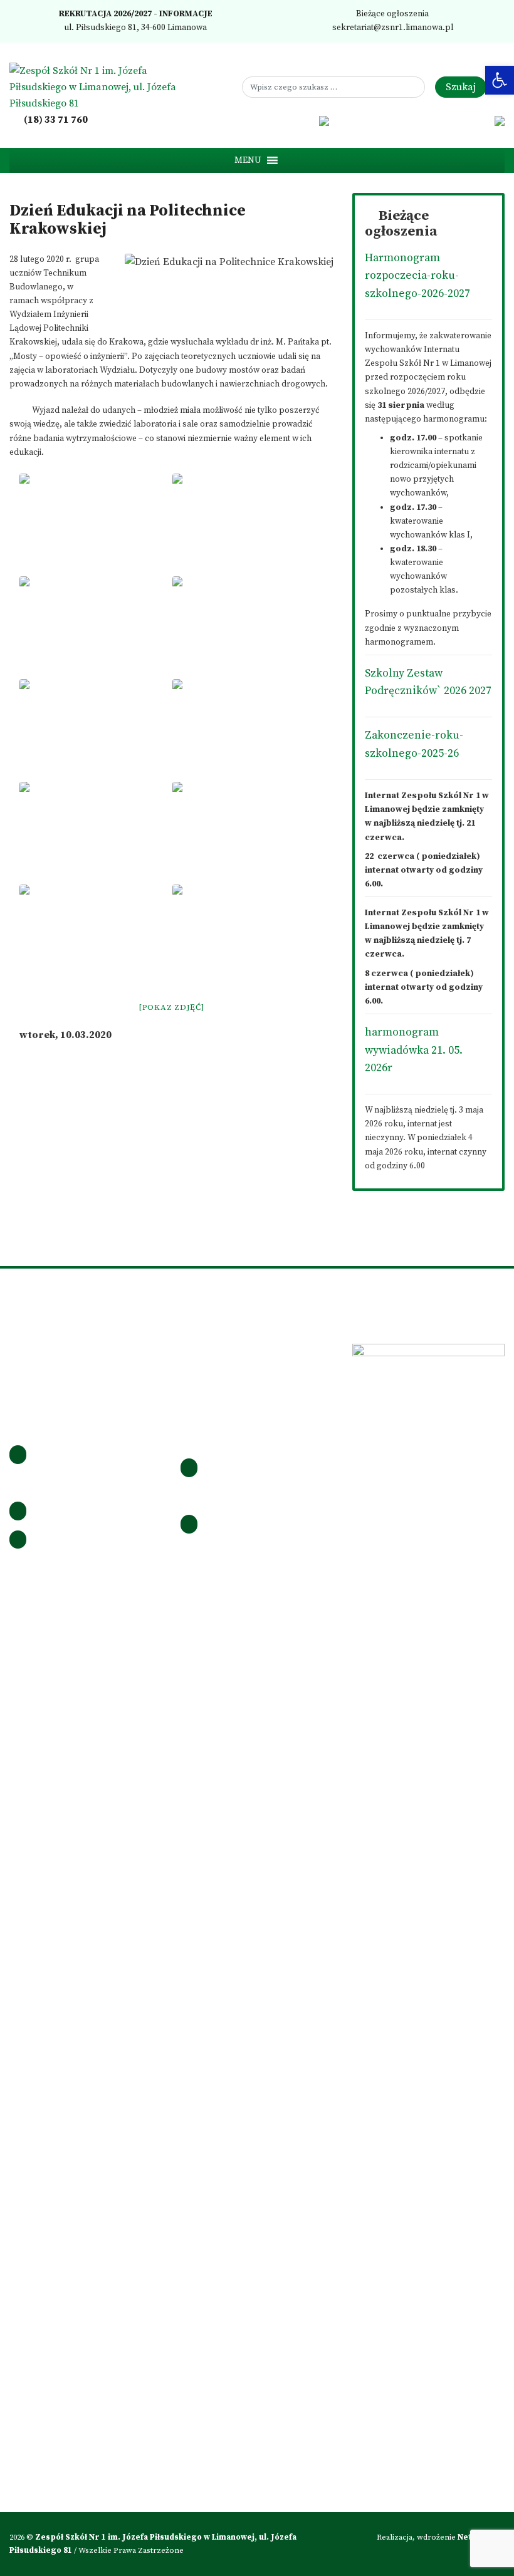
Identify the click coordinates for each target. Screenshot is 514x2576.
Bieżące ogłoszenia (391, 14)
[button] (248, 160)
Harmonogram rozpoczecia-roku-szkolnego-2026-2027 (417, 276)
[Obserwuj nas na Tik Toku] (289, 120)
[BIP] (324, 120)
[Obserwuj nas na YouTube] (307, 120)
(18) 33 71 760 (55, 120)
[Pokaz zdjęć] (171, 1007)
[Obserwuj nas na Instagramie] (272, 120)
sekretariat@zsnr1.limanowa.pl (392, 28)
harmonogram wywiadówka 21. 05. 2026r (414, 1050)
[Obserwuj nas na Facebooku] (254, 120)
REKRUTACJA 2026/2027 (104, 14)
